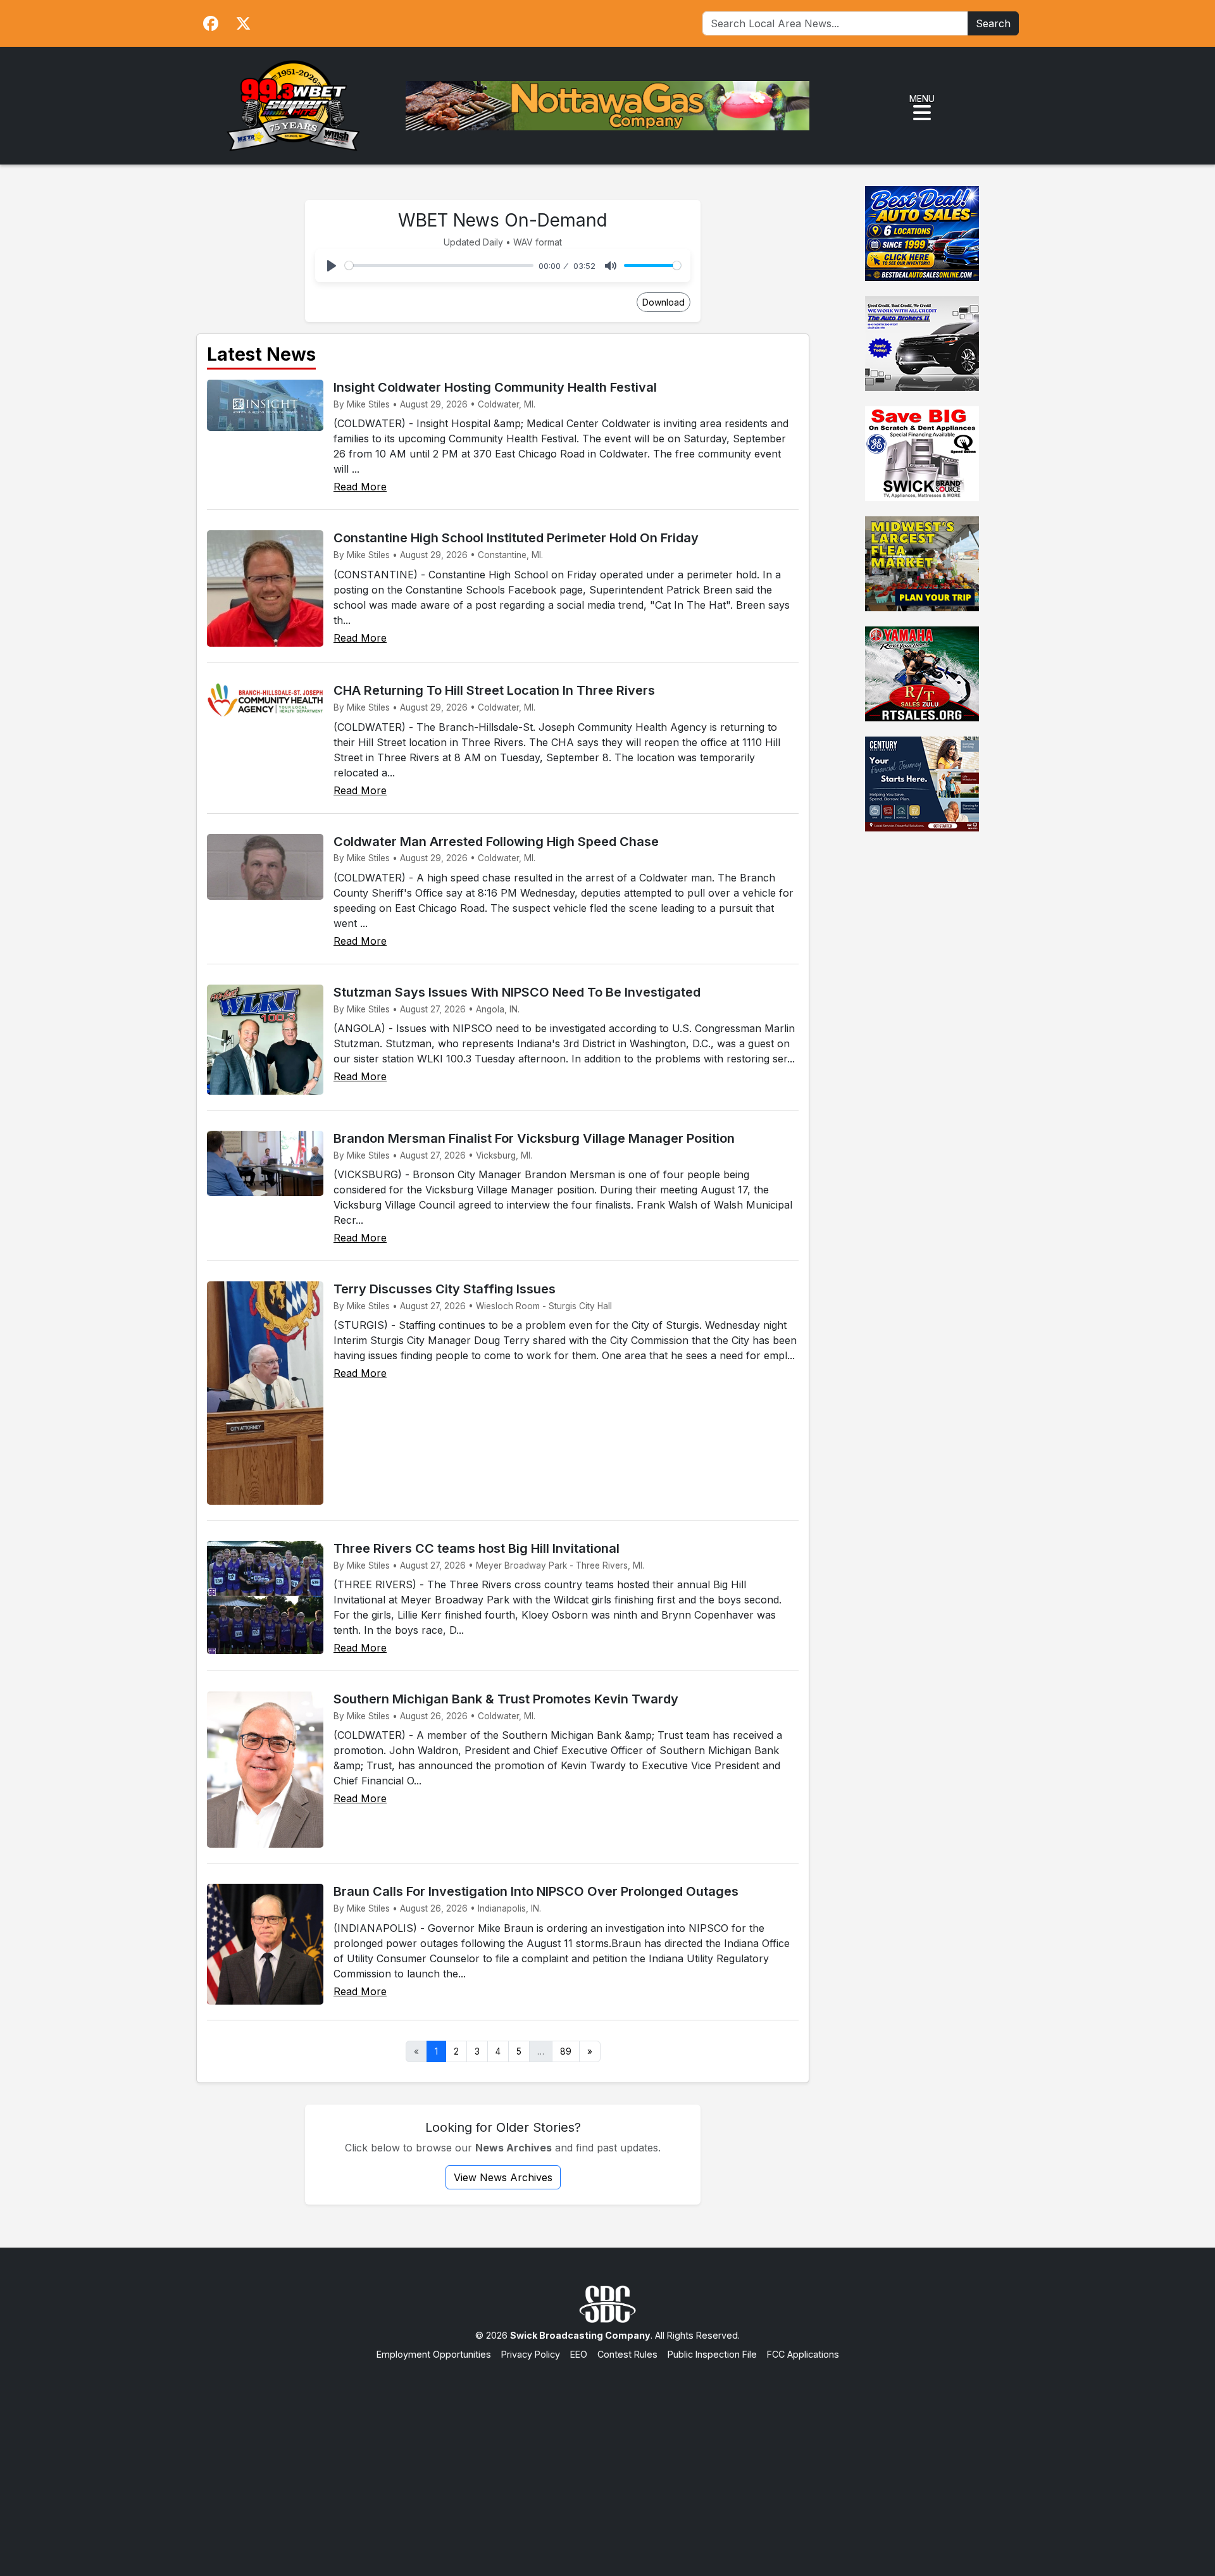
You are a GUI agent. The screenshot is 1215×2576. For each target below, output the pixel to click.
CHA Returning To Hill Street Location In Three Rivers (494, 690)
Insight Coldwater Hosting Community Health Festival (495, 387)
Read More (360, 487)
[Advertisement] (607, 2456)
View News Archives (503, 2177)
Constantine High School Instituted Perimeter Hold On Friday (516, 538)
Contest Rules (627, 2354)
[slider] (439, 265)
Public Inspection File (712, 2354)
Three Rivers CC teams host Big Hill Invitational (477, 1548)
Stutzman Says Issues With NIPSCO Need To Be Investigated (517, 992)
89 (566, 2051)
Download (664, 302)
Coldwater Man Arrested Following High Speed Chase (496, 842)
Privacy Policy (531, 2354)
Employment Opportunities (434, 2354)
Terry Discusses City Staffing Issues (445, 1289)
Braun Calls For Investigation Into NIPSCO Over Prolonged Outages (536, 1891)
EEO (579, 2354)
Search (993, 23)
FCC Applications (803, 2354)
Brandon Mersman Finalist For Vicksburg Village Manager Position (534, 1138)
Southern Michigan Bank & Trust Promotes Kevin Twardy (506, 1699)
